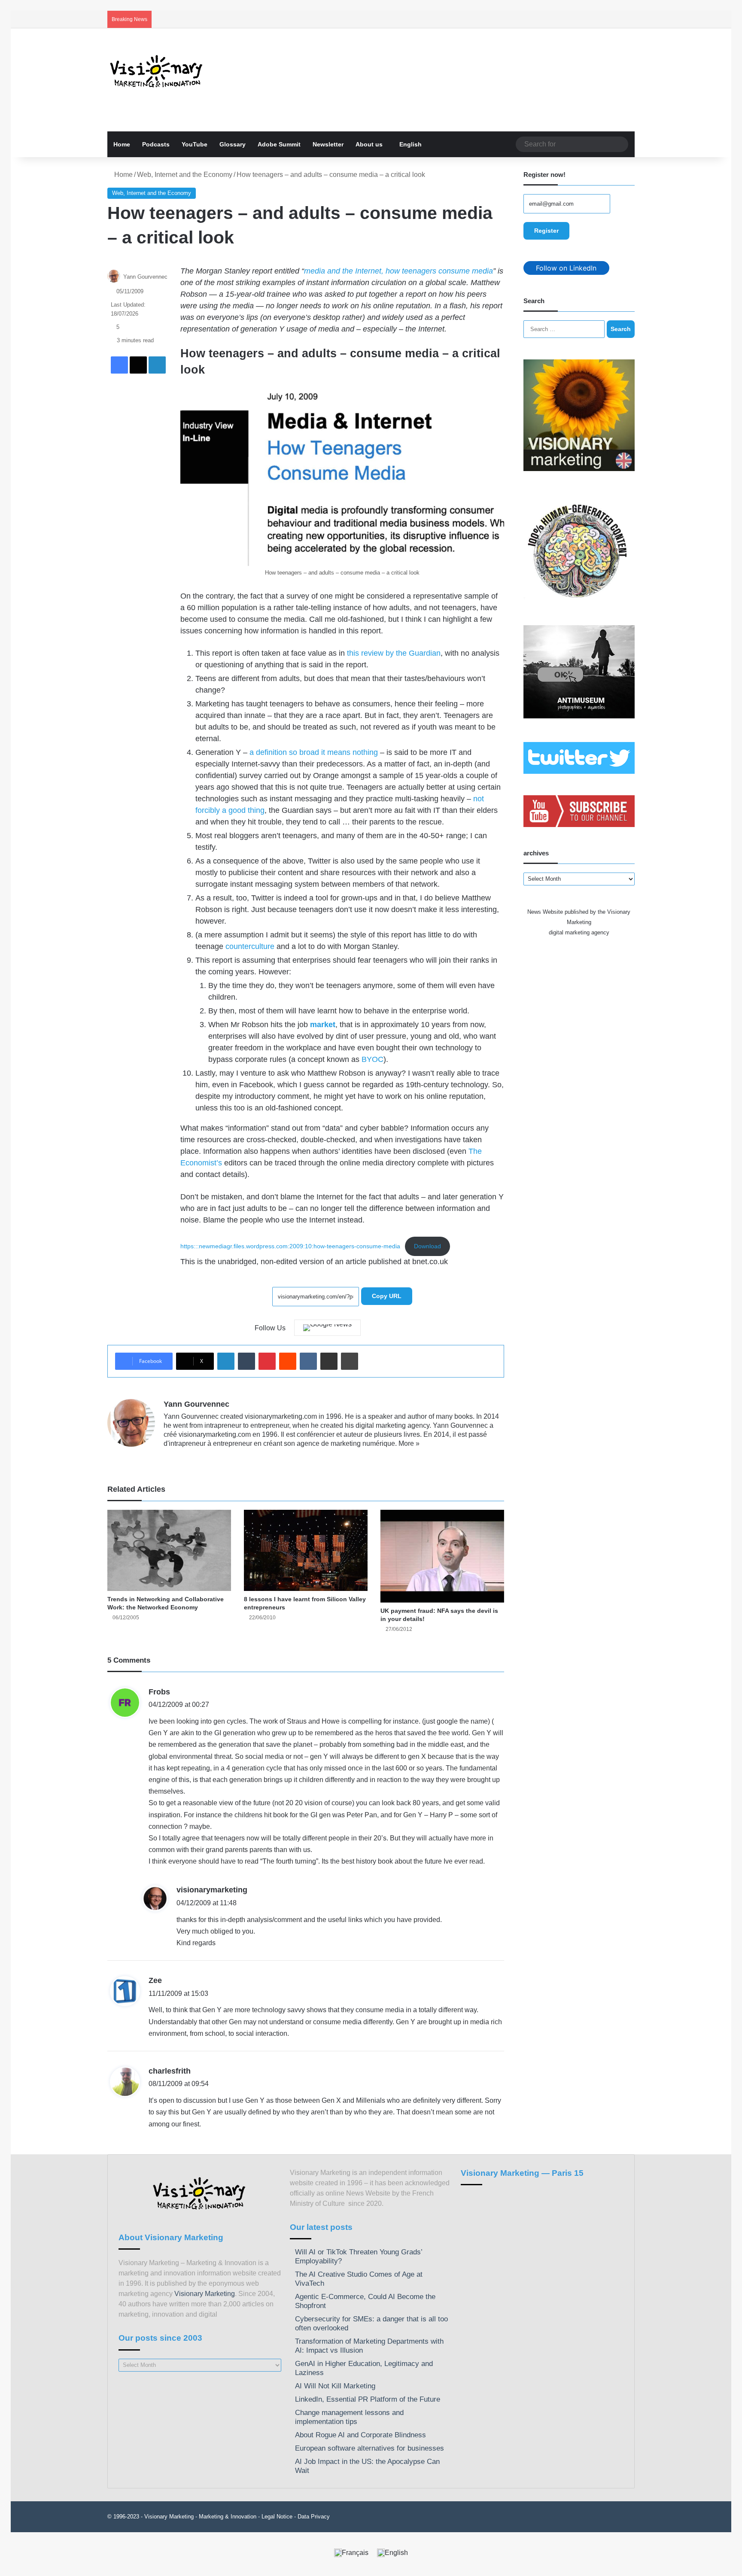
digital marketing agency (579, 932)
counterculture (250, 946)
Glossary (233, 144)
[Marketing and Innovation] (157, 71)
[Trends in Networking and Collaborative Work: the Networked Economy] (169, 1550)
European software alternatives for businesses (369, 2448)
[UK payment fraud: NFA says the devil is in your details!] (442, 1556)
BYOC (373, 1059)
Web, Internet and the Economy (185, 175)
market (323, 1025)
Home (122, 144)
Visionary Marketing (205, 2294)
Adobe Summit (279, 144)
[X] (189, 1457)
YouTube (195, 144)
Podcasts (156, 144)
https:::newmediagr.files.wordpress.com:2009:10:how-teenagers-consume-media (290, 1246)
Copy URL (387, 1296)
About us (369, 144)
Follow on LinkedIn (566, 268)
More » (409, 1443)
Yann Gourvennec (145, 277)
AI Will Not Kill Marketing (335, 2386)
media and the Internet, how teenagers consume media (398, 271)
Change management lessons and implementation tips (349, 2417)
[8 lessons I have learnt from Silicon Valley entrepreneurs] (306, 1550)
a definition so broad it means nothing (314, 752)
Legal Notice (277, 2517)
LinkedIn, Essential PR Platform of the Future (368, 2399)
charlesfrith (170, 2071)
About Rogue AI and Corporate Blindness (360, 2435)
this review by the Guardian (394, 653)
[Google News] (327, 1328)
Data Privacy (314, 2517)
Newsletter (328, 144)
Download (427, 1246)
